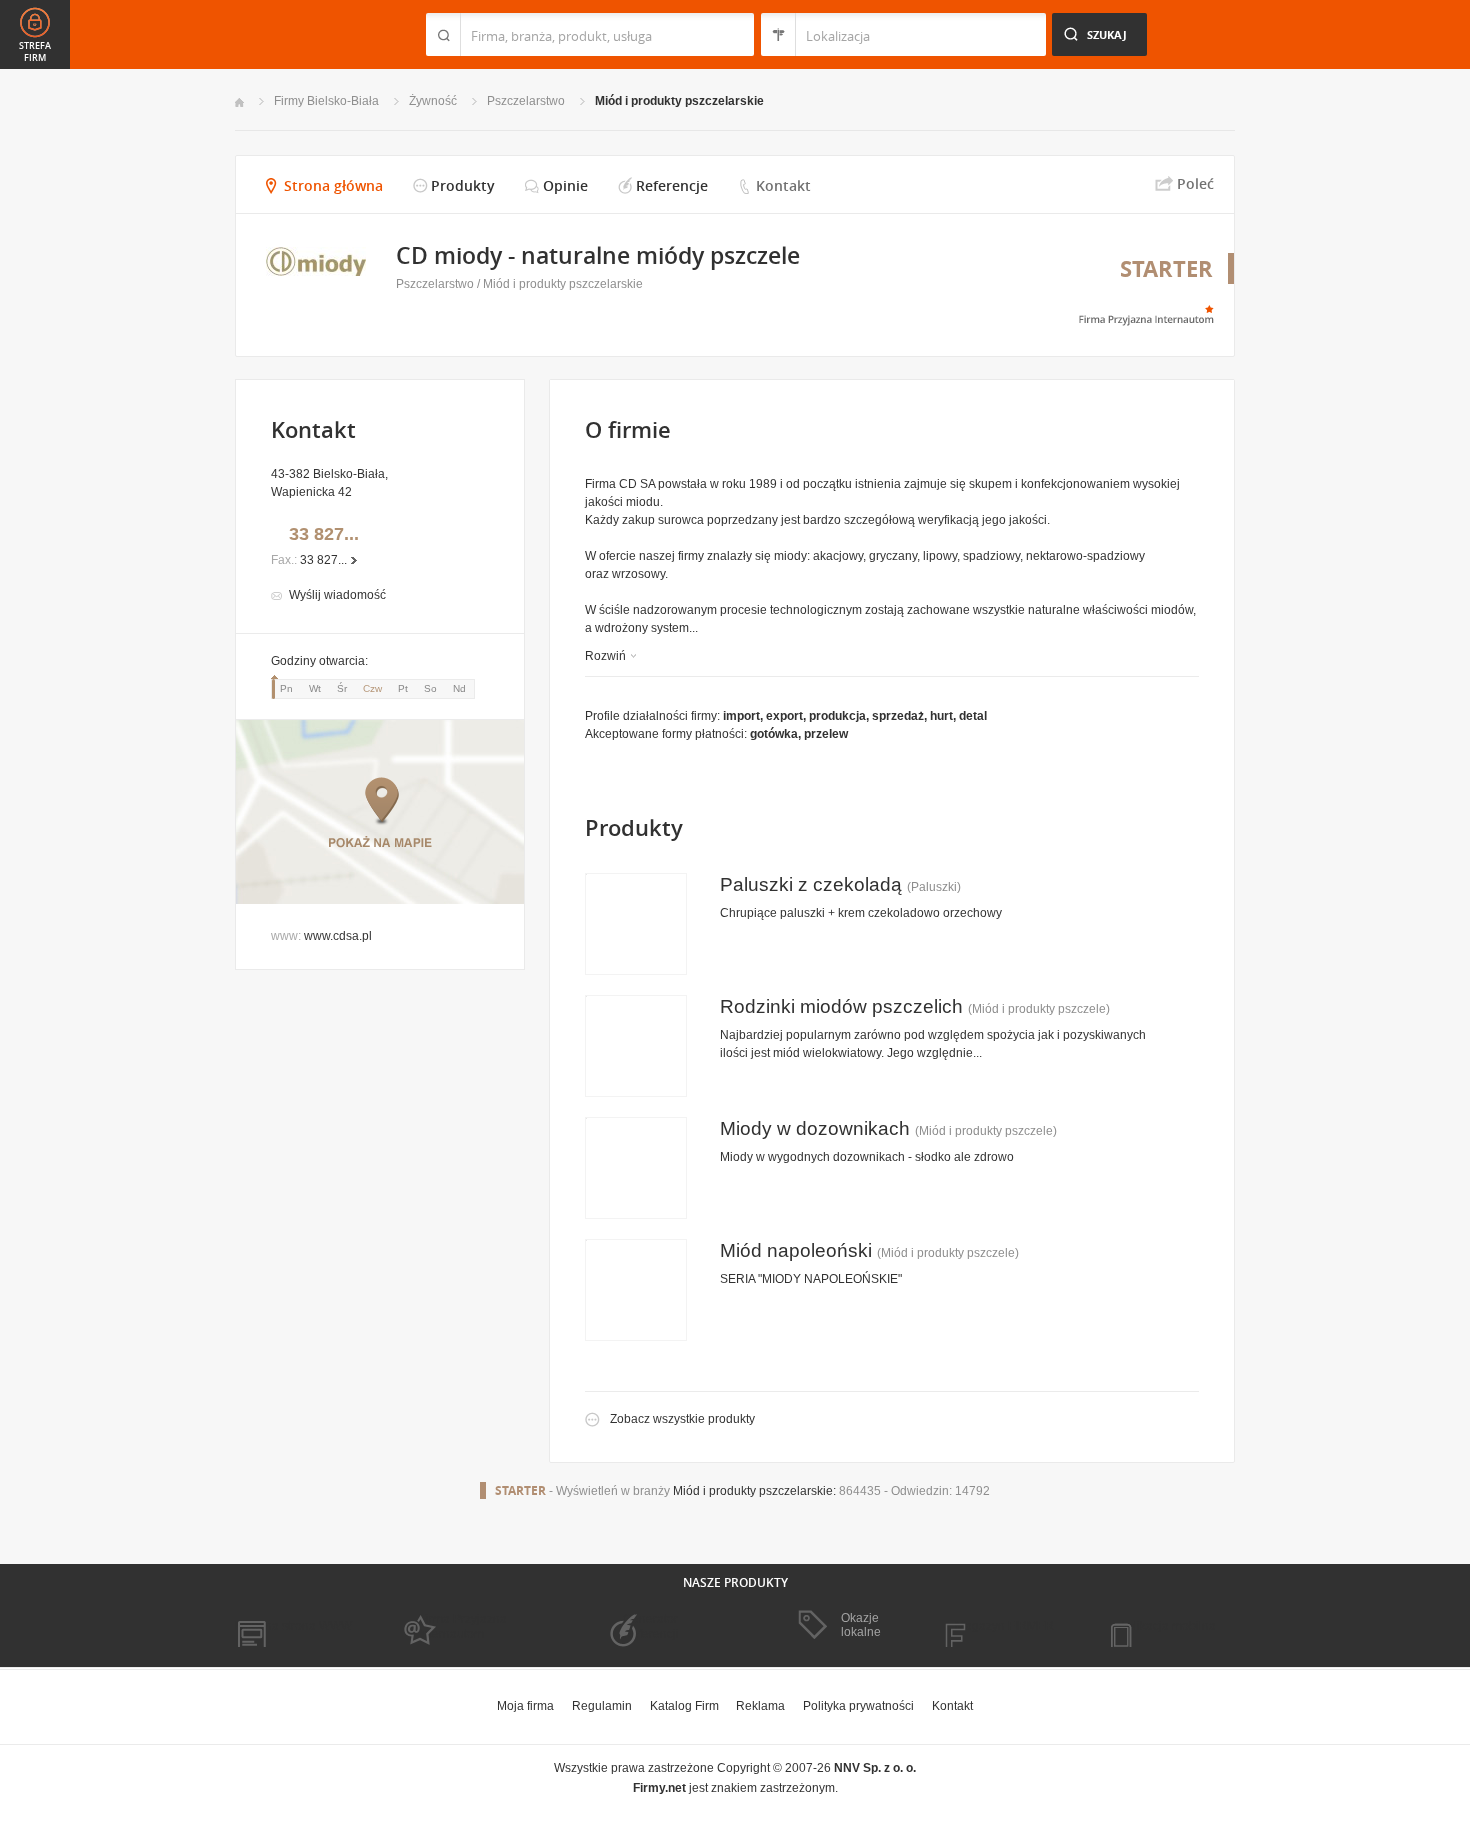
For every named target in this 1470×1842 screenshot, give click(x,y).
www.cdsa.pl (338, 936)
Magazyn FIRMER (1004, 1626)
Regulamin (602, 1706)
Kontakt (783, 185)
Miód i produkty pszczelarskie (679, 101)
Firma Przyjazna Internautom (463, 1626)
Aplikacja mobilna (1167, 1626)
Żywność (433, 101)
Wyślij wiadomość (337, 595)
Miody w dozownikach (815, 1128)
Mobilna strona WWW (293, 1626)
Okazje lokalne (861, 1625)
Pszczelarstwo (526, 101)
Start (239, 102)
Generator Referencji (651, 1626)
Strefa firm (35, 52)
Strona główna (333, 185)
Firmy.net (294, 34)
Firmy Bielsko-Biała (326, 101)
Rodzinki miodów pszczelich (841, 1006)
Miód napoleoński (796, 1250)
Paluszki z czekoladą (811, 884)
